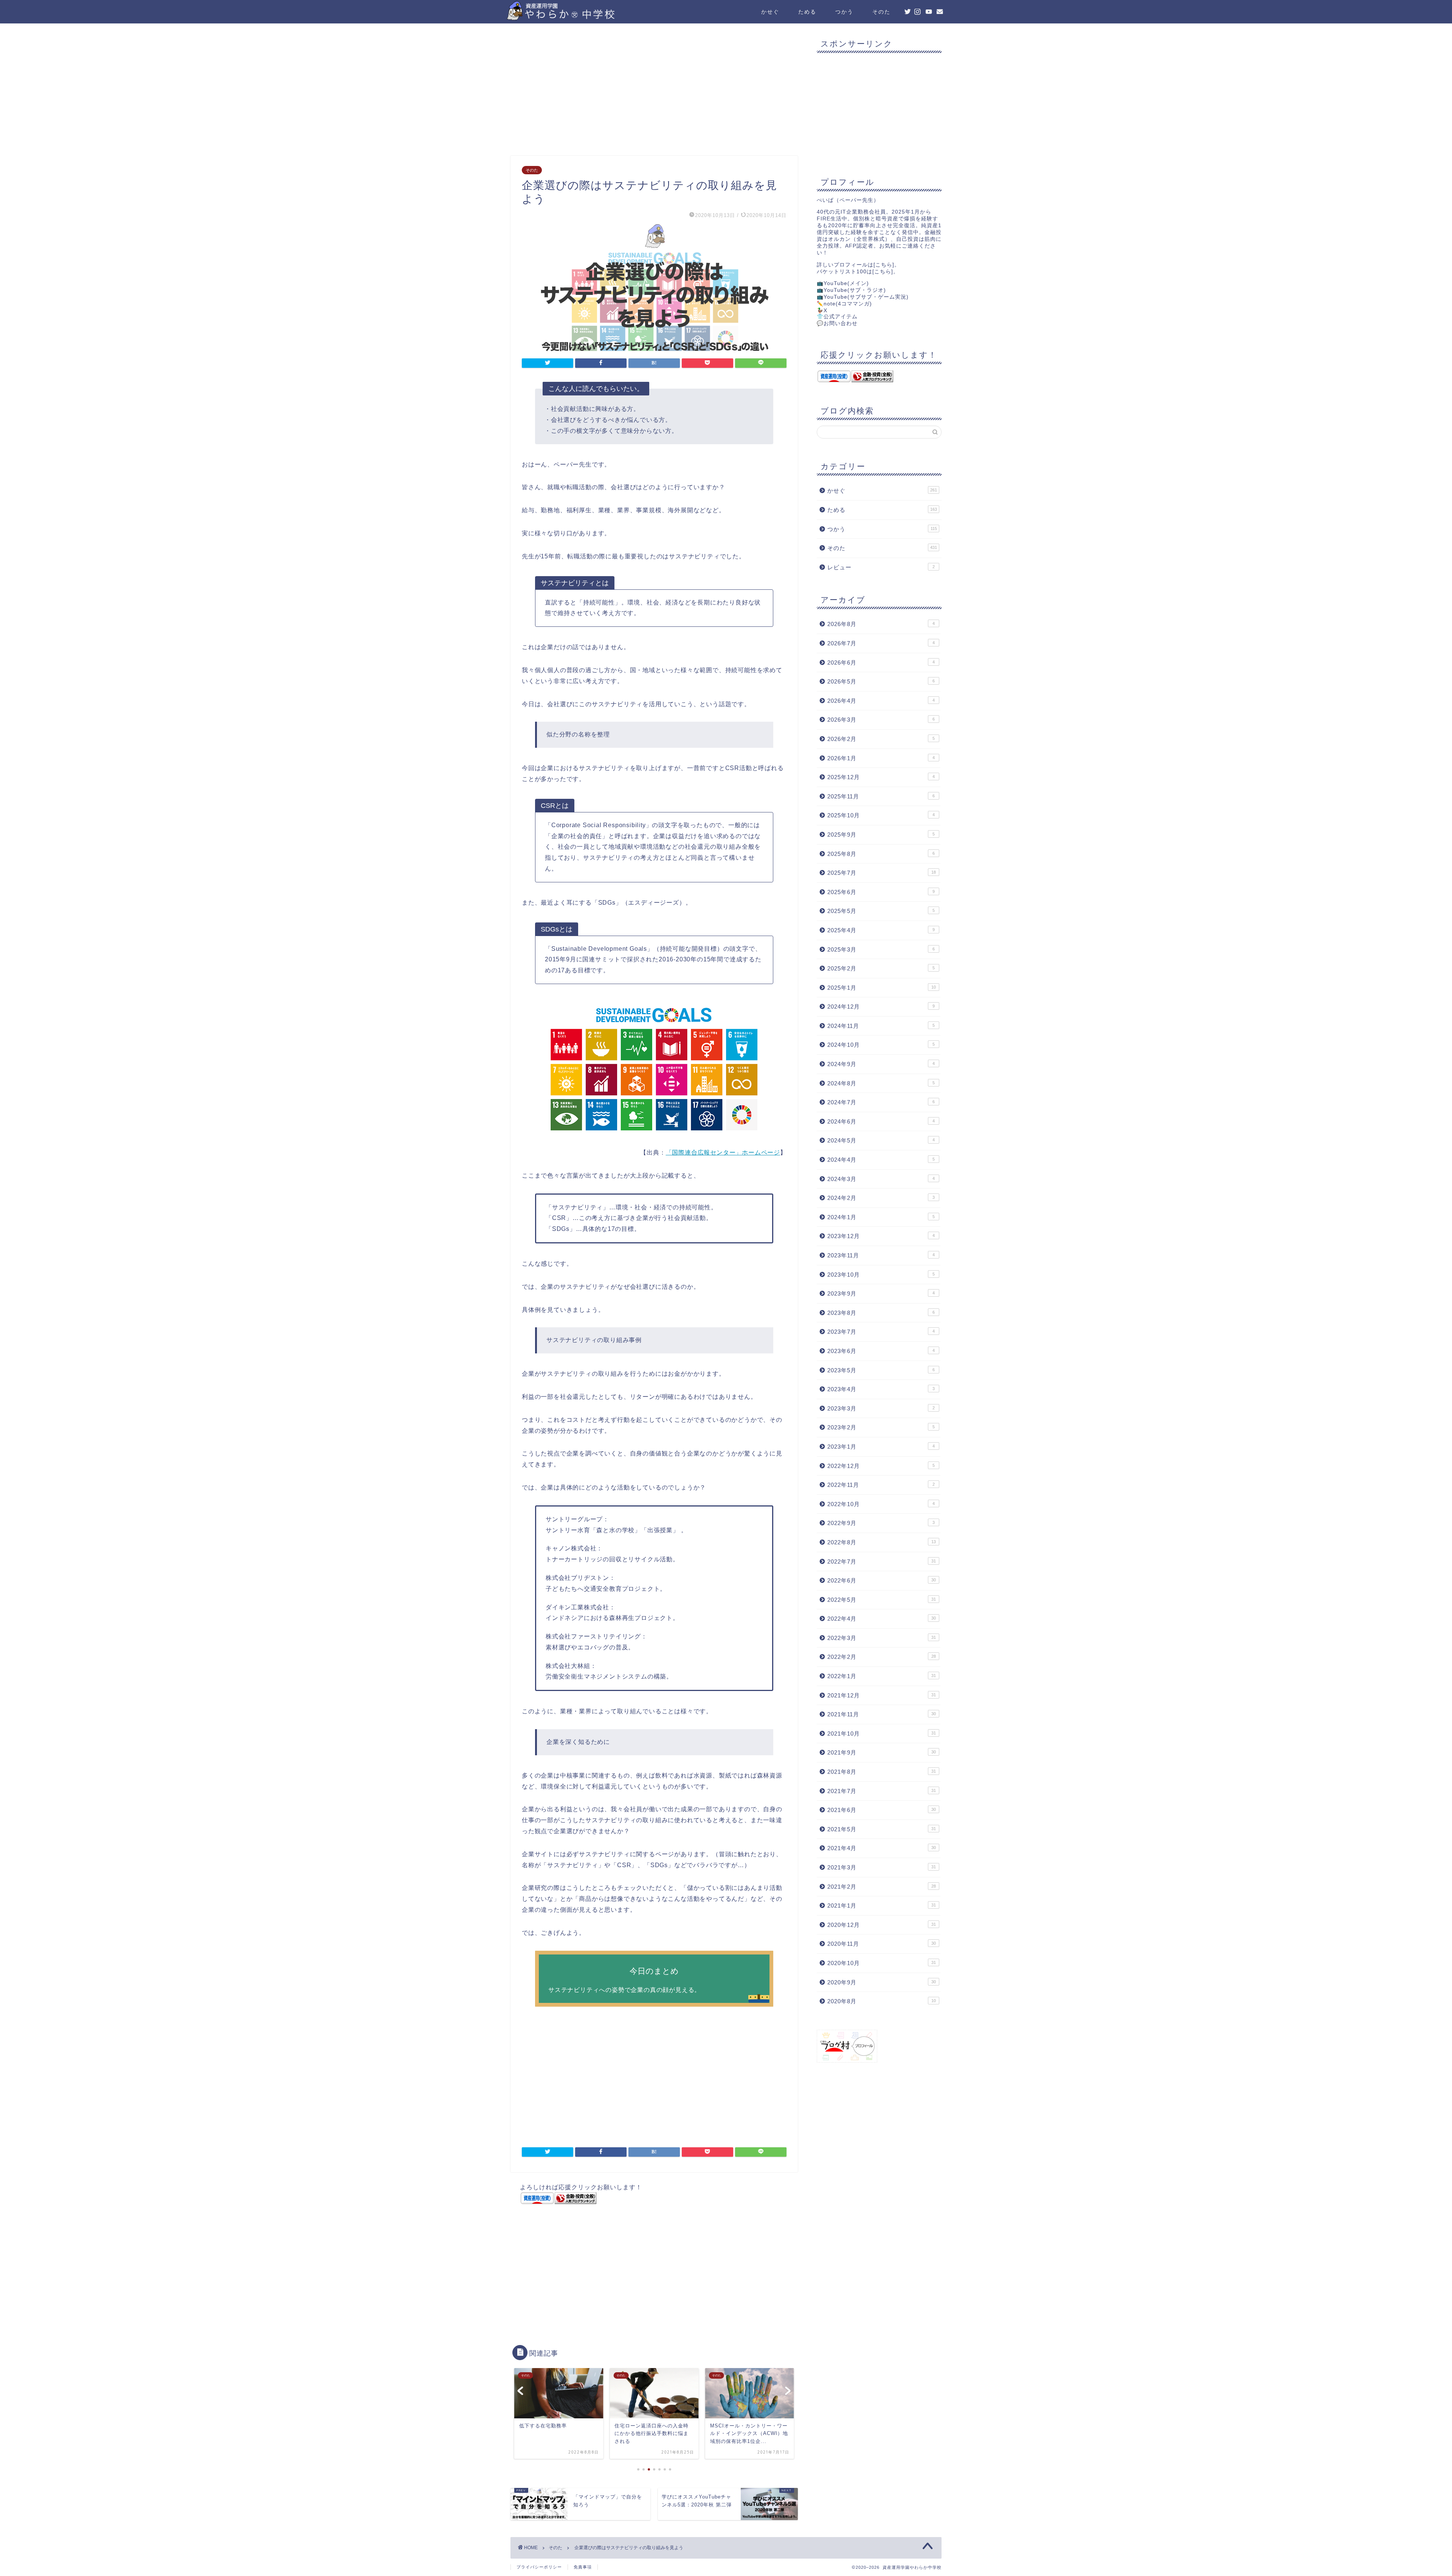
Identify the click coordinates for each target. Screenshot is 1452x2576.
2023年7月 (881, 1332)
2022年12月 (881, 1466)
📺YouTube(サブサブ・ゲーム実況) (863, 297)
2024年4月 (881, 1160)
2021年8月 (882, 1772)
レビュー (881, 567)
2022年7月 (882, 1562)
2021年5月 (882, 1829)
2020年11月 (882, 1944)
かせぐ (770, 12)
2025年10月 (881, 815)
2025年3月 (881, 949)
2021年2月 (882, 1887)
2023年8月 (881, 1313)
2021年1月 (882, 1906)
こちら (884, 265)
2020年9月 (882, 1982)
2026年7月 (881, 643)
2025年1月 (882, 988)
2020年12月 (882, 1925)
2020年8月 (882, 2001)
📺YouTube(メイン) (843, 283)
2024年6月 (881, 1121)
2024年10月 (881, 1045)
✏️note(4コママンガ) (844, 304)
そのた (881, 12)
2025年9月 (881, 835)
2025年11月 (881, 796)
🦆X (822, 311)
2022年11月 (881, 1485)
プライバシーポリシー (539, 2567)
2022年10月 (881, 1504)
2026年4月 (881, 701)
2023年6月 (881, 1351)
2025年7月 (882, 873)
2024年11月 (881, 1026)
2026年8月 (881, 624)
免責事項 (583, 2567)
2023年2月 (881, 1427)
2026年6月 (881, 663)
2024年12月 (881, 1007)
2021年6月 (882, 1810)
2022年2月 (882, 1657)
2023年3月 (881, 1408)
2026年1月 (881, 758)
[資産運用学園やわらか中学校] (582, 17)
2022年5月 (882, 1600)
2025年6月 (881, 892)
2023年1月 (881, 1447)
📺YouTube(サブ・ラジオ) (851, 290)
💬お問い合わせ (837, 323)
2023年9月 (881, 1293)
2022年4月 (882, 1619)
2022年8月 (882, 1542)
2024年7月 (881, 1102)
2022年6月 (882, 1580)
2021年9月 (882, 1752)
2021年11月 (882, 1714)
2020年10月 (882, 1963)
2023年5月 (881, 1370)
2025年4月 (881, 930)
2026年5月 (881, 681)
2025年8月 (881, 854)
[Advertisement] (654, 91)
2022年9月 (881, 1523)
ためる (807, 12)
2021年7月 (882, 1791)
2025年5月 (881, 911)
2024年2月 (881, 1198)
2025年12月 (881, 777)
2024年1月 (881, 1217)
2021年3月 (882, 1867)
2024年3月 (881, 1179)
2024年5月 (881, 1140)
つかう (844, 12)
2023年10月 (881, 1275)
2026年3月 (881, 720)
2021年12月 (882, 1695)
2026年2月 (881, 739)
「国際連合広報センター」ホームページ (723, 1152)
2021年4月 (882, 1848)
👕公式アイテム (837, 317)
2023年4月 (881, 1389)
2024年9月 (881, 1064)
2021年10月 (882, 1734)
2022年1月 (882, 1676)
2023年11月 (881, 1255)
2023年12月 (881, 1236)
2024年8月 (881, 1083)
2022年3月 (882, 1638)
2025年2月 (881, 968)
